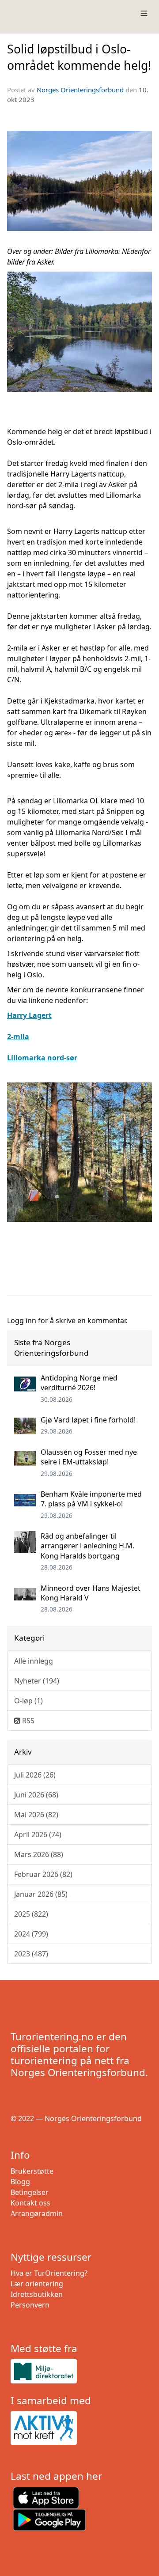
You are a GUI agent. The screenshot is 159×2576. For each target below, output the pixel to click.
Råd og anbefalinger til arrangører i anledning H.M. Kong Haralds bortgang (87, 1546)
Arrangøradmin (37, 2213)
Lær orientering (37, 2284)
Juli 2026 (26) (35, 1775)
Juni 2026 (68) (36, 1795)
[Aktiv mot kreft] (79, 2428)
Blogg (20, 2182)
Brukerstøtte (32, 2171)
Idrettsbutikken (37, 2294)
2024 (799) (31, 1934)
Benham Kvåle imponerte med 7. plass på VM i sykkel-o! (91, 1499)
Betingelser (30, 2192)
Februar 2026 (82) (43, 1874)
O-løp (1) (28, 1701)
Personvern (30, 2305)
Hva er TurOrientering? (49, 2273)
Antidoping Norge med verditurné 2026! (79, 1383)
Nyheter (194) (37, 1681)
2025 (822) (31, 1914)
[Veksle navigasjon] (144, 13)
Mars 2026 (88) (39, 1854)
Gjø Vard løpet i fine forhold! (88, 1420)
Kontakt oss (30, 2203)
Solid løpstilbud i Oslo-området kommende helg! (79, 57)
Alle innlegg (34, 1661)
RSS (27, 1721)
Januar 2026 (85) (41, 1894)
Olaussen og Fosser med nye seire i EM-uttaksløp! (89, 1457)
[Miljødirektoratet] (79, 2371)
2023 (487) (31, 1954)
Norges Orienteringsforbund (80, 90)
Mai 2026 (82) (36, 1815)
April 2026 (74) (38, 1835)
